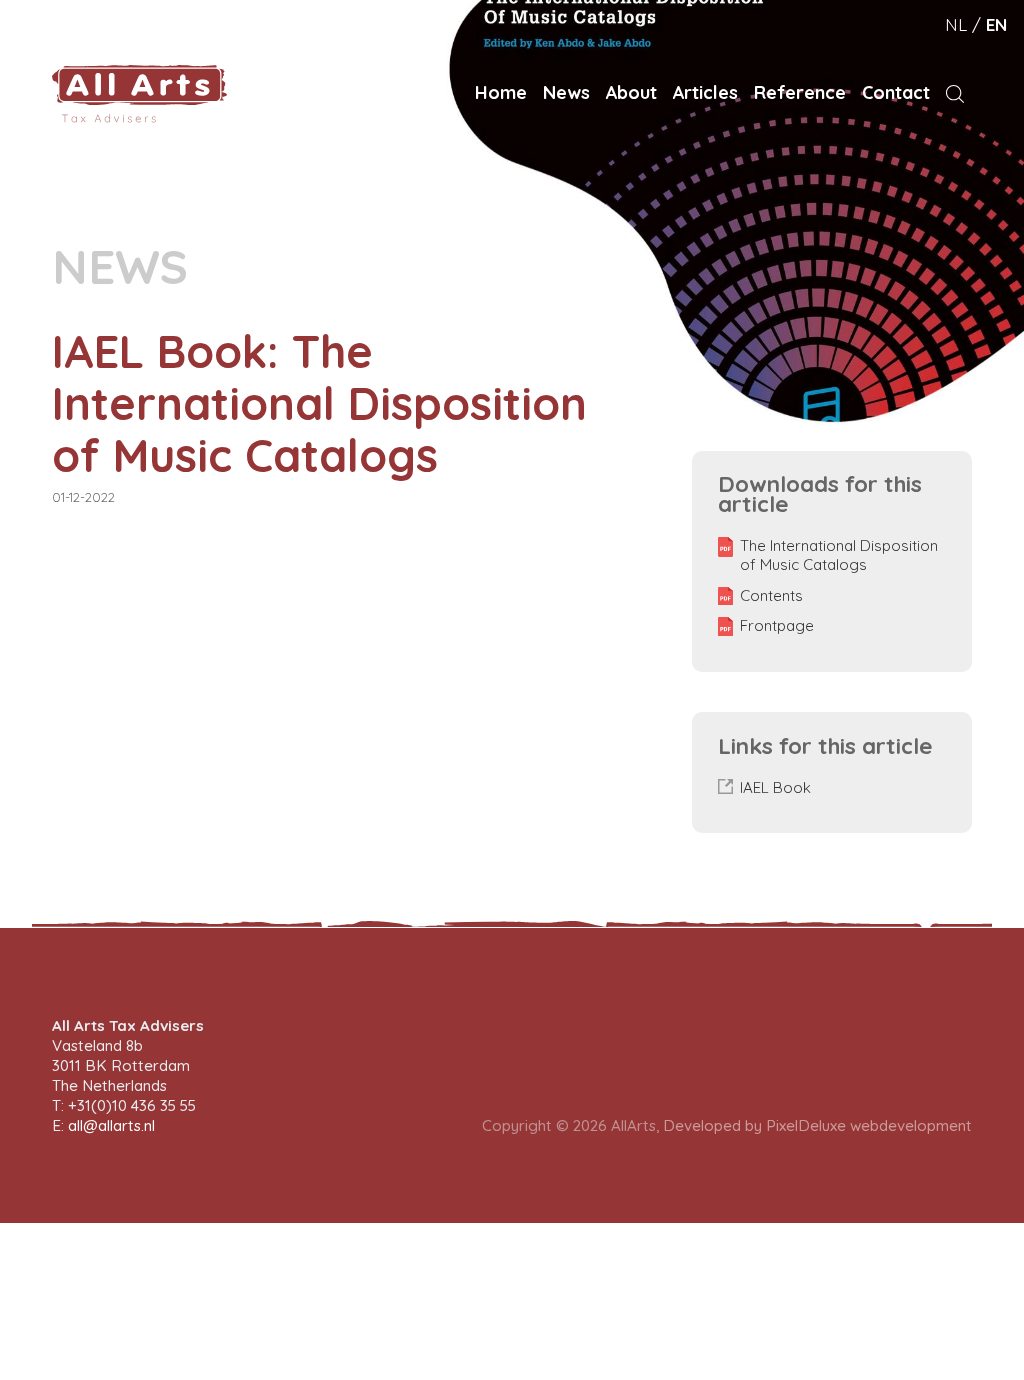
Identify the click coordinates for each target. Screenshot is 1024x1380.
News (566, 92)
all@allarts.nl (111, 1125)
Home (501, 92)
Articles (705, 92)
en (996, 24)
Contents (771, 596)
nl (956, 24)
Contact (896, 92)
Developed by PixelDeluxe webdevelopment (817, 1125)
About (631, 92)
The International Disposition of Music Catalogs (839, 555)
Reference (800, 92)
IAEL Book (775, 788)
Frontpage (777, 626)
